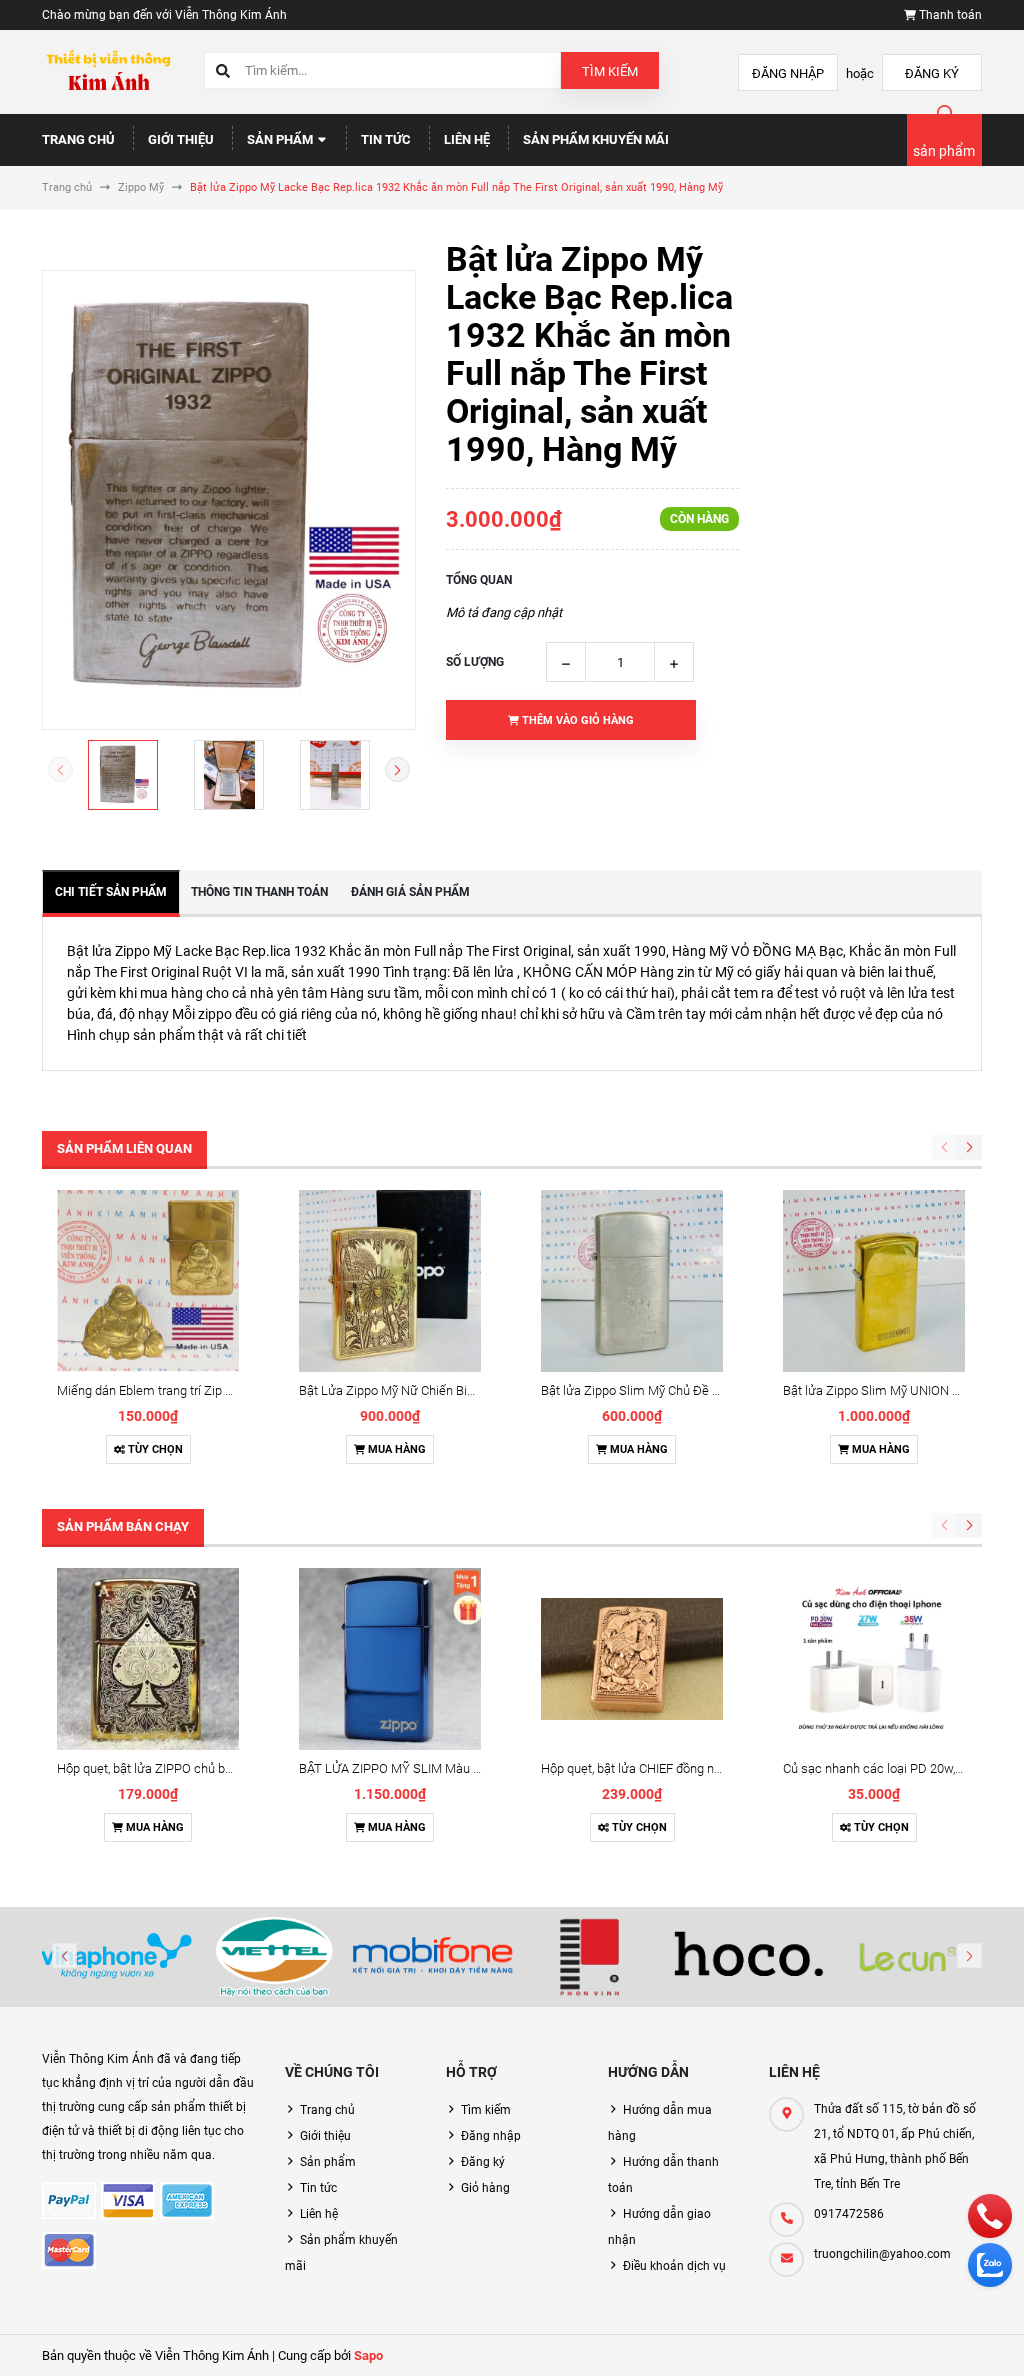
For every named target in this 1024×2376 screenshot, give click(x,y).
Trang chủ (78, 139)
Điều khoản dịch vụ (674, 2266)
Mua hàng (395, 1449)
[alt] (908, 1957)
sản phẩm (944, 151)
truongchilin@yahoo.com (882, 2254)
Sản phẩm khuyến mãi (596, 139)
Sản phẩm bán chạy (123, 1526)
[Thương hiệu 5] (749, 1957)
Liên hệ (467, 139)
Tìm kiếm (610, 71)
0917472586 (849, 2214)
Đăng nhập (788, 73)
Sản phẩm (281, 139)
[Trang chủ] (108, 71)
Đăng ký (932, 73)
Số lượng (475, 662)
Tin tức (386, 139)
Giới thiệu (181, 139)
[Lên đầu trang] (996, 2338)
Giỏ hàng (485, 2188)
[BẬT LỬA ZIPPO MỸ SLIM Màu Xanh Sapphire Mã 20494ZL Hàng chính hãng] (390, 1659)
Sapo (368, 2355)
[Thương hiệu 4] (591, 1957)
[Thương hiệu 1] (116, 1957)
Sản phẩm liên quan (124, 1148)
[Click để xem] (229, 500)
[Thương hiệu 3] (433, 1957)
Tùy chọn (154, 1449)
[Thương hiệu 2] (274, 1957)
